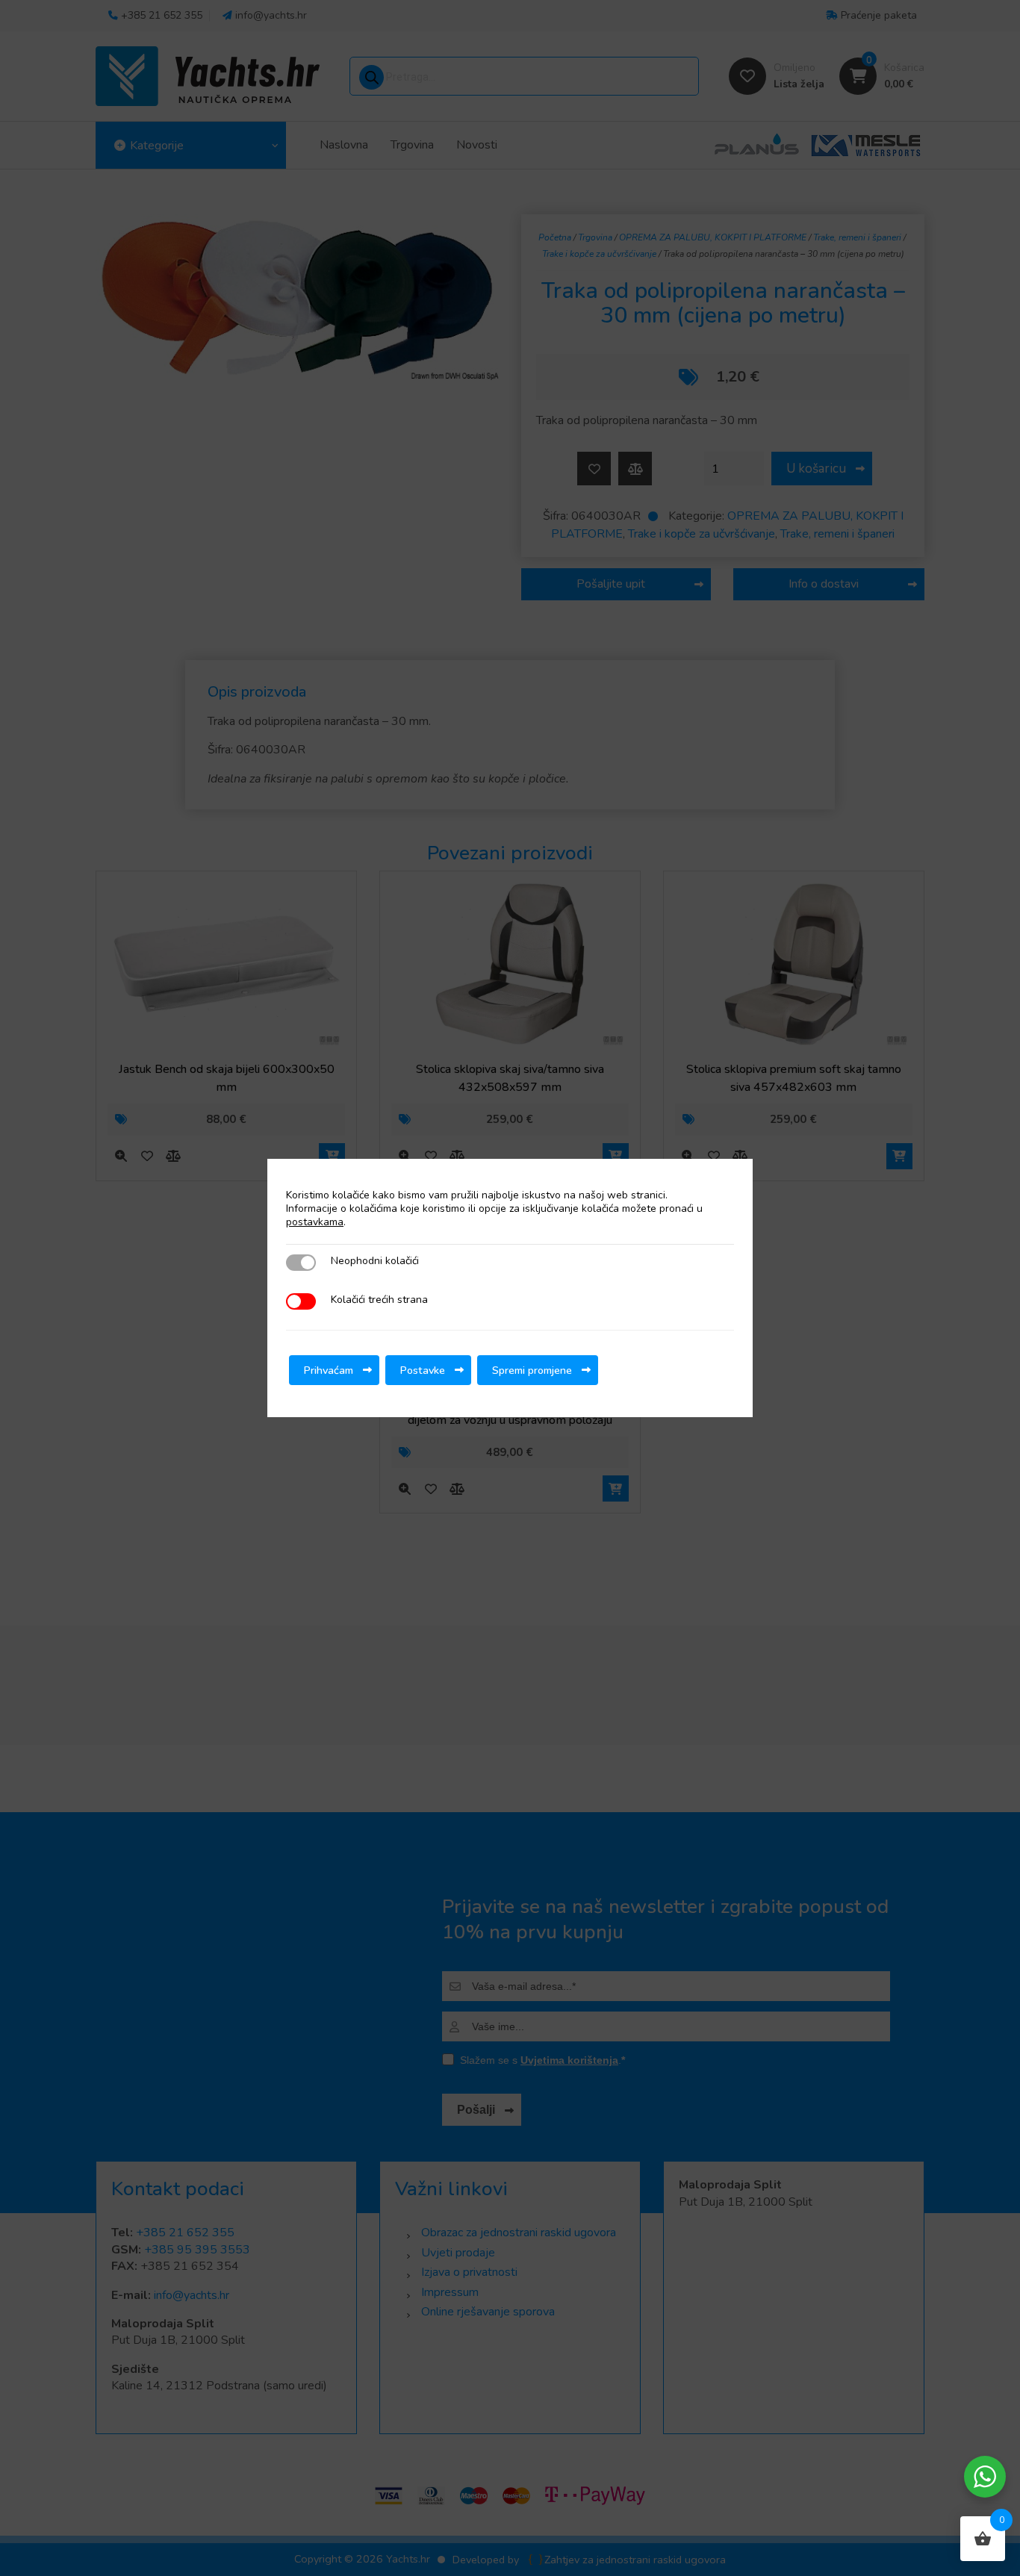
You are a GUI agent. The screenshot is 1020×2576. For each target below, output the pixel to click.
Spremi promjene (532, 1370)
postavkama (315, 1222)
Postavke (423, 1370)
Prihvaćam (329, 1370)
